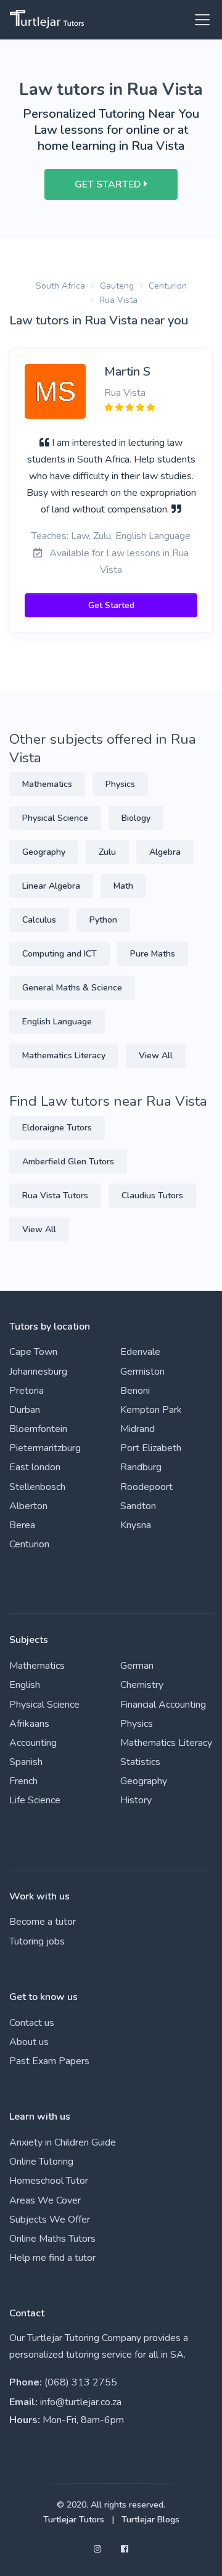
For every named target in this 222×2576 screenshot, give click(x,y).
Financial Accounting (163, 1705)
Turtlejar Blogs (150, 2520)
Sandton (138, 1506)
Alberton (28, 1506)
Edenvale (140, 1352)
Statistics (140, 1762)
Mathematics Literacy (64, 1056)
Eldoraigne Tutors (57, 1128)
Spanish (26, 1762)
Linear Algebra (51, 886)
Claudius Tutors (152, 1195)
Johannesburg (38, 1372)
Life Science (35, 1800)
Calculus (39, 920)
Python (103, 920)
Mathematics (47, 784)
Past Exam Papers (49, 2061)
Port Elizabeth (151, 1448)
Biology (136, 818)
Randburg (141, 1467)
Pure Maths (153, 954)
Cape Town (33, 1352)
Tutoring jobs (37, 1941)
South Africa (60, 286)
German (137, 1666)
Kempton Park (151, 1410)
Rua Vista (118, 300)
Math (123, 886)
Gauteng (117, 286)
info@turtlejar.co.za (81, 2402)
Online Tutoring (41, 2162)
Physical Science (55, 818)
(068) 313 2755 (81, 2382)
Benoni (135, 1391)
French (23, 1781)
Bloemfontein (38, 1429)
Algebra (165, 852)
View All (156, 1056)
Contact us (32, 2023)
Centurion (168, 286)
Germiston (142, 1372)
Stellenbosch (37, 1487)
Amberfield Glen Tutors (68, 1162)
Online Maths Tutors (52, 2239)
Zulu (107, 852)
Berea (22, 1525)
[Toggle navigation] (199, 20)
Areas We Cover (45, 2200)
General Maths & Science (72, 988)
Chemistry (142, 1685)
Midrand (138, 1429)
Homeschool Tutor (49, 2181)
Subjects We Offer (50, 2220)
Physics (120, 784)
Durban (25, 1410)
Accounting (33, 1743)
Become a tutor (43, 1922)
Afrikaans (29, 1724)
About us (29, 2042)
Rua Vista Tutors (55, 1195)
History (136, 1800)
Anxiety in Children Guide (63, 2142)
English (25, 1685)
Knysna (136, 1525)
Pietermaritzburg (45, 1448)
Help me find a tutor (52, 2258)
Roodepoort (146, 1487)
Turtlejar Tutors (74, 2520)
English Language (57, 1022)
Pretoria (27, 1391)
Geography (44, 852)
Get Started (111, 605)
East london (35, 1467)
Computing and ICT (60, 954)
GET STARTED (109, 184)
